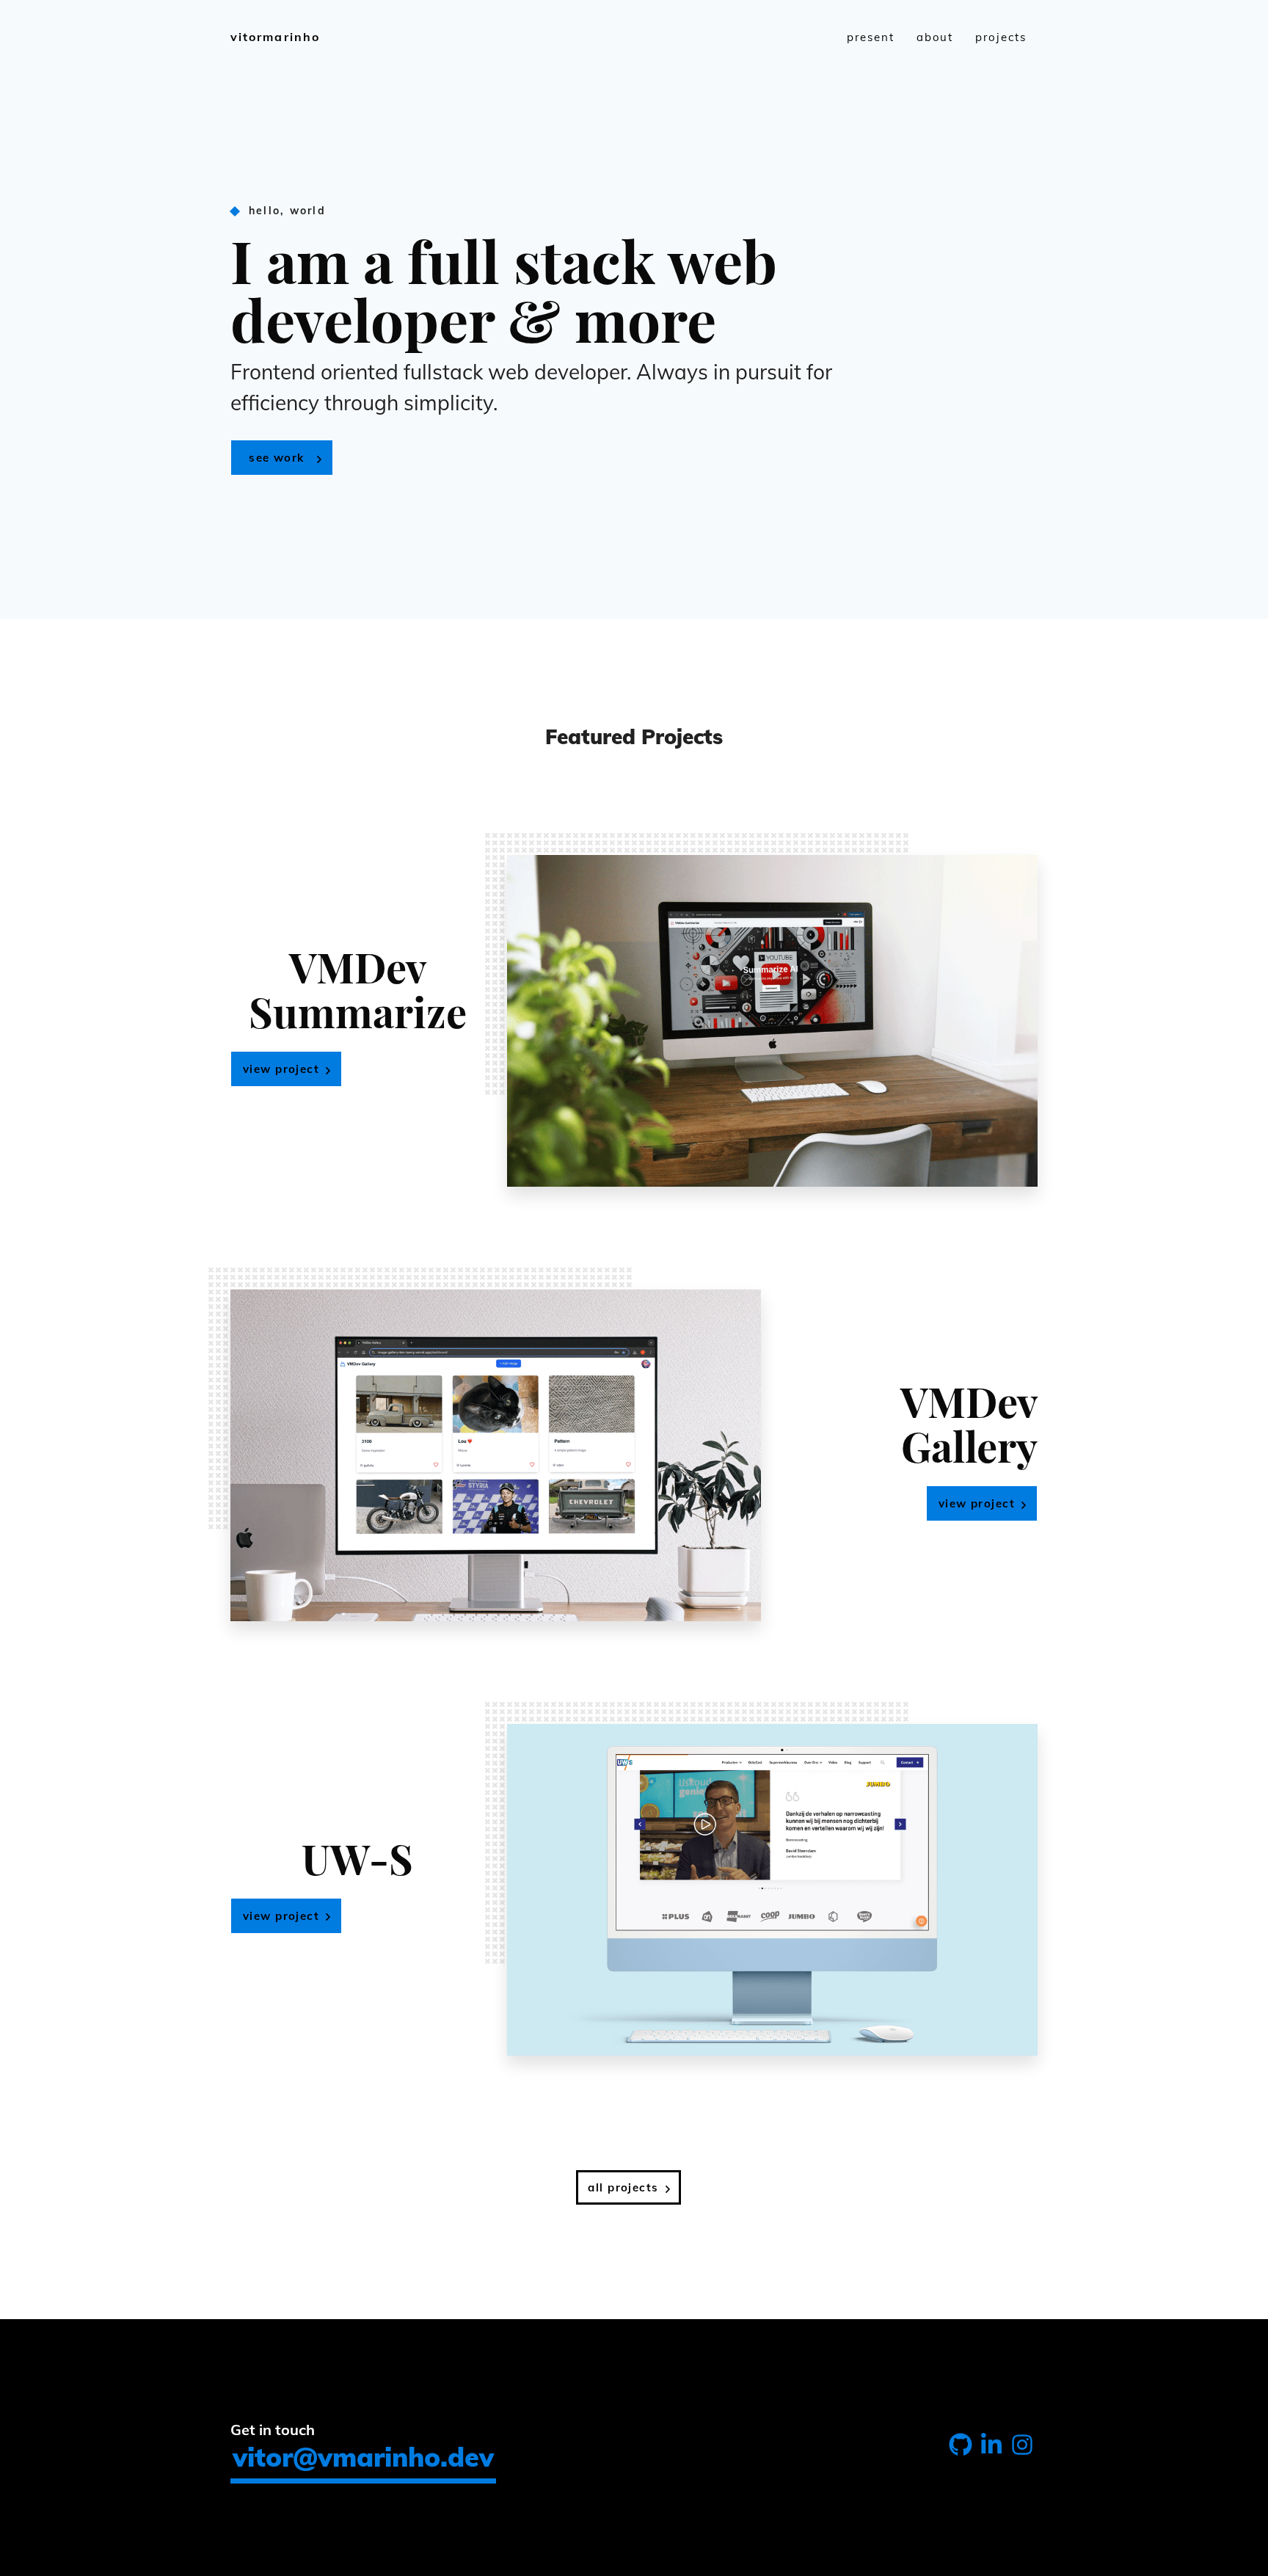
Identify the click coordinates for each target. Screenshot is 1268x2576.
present (871, 37)
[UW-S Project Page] (772, 1890)
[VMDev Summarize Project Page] (772, 1021)
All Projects (623, 2187)
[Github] (961, 2448)
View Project (281, 1069)
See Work (276, 458)
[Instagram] (1022, 2448)
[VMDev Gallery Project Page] (496, 1455)
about (935, 37)
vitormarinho (275, 37)
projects (1001, 37)
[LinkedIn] (991, 2448)
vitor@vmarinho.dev (363, 2457)
